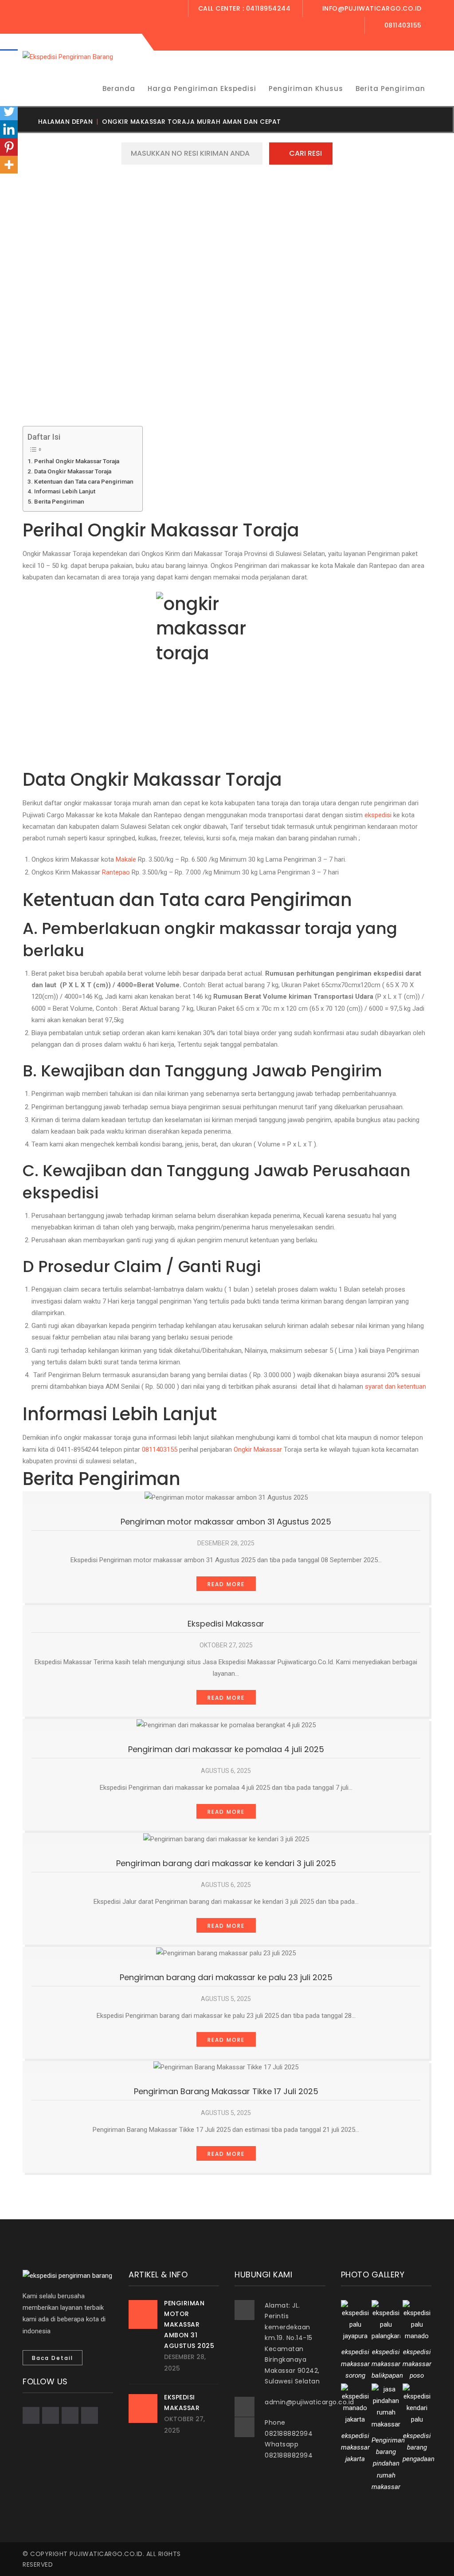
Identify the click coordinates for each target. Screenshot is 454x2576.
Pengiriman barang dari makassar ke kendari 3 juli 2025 (226, 1863)
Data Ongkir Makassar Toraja (73, 471)
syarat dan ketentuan (395, 1386)
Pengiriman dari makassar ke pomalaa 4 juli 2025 (226, 1749)
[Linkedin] (9, 129)
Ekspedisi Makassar (226, 1624)
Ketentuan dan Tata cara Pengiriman (84, 481)
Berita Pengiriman (59, 501)
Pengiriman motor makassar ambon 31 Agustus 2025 (226, 1522)
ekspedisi (378, 815)
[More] (9, 165)
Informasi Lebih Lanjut (65, 491)
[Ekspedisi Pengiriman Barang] (68, 56)
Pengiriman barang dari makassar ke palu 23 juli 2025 (226, 1977)
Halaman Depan (66, 122)
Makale (126, 859)
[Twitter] (9, 111)
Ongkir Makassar (258, 1449)
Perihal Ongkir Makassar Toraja (77, 461)
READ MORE (226, 1584)
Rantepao (116, 872)
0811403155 (160, 1449)
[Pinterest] (9, 147)
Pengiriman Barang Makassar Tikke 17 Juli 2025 (226, 2091)
